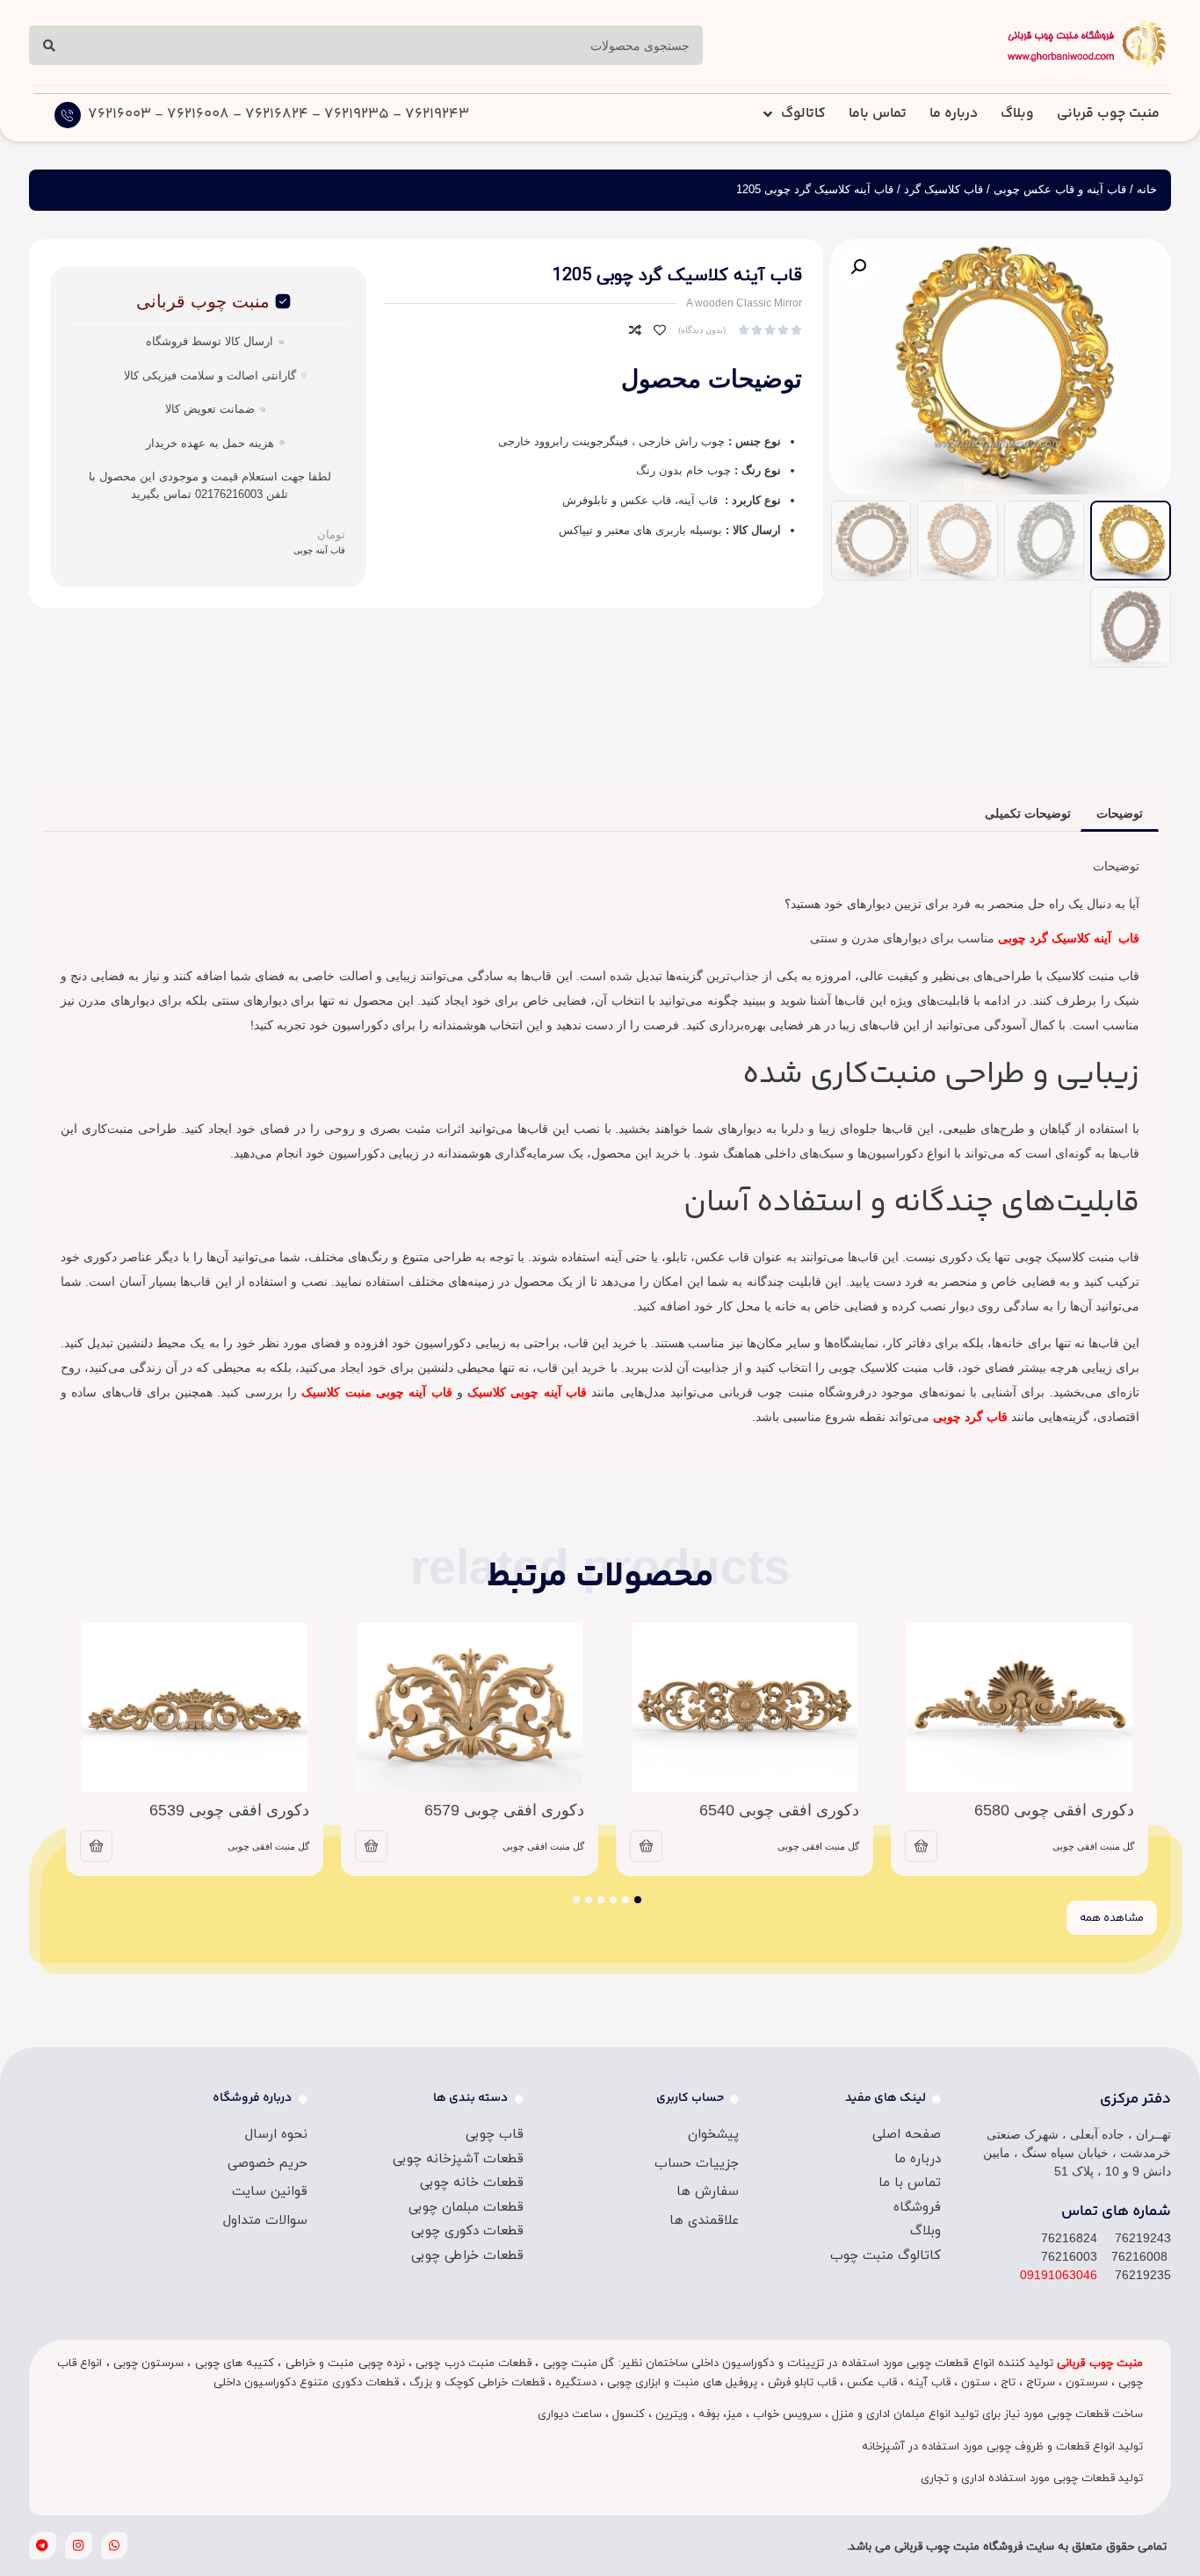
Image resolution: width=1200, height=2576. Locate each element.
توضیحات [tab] (1120, 813)
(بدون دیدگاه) (702, 330)
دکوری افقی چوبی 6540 (779, 1810)
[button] (858, 267)
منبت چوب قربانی (1108, 114)
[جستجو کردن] (49, 45)
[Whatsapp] (115, 2546)
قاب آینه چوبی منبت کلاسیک (376, 1392)
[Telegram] (43, 2546)
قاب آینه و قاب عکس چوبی (1060, 189)
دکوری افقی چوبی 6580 (1054, 1810)
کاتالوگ (803, 114)
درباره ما (954, 114)
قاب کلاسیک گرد (943, 189)
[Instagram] (79, 2546)
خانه (1147, 189)
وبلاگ (1017, 114)
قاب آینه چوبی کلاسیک (527, 1392)
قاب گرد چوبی (970, 1417)
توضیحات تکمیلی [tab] (1028, 813)
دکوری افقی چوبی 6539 (229, 1810)
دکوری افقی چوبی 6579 (504, 1810)
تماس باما (878, 114)
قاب (1127, 938)
